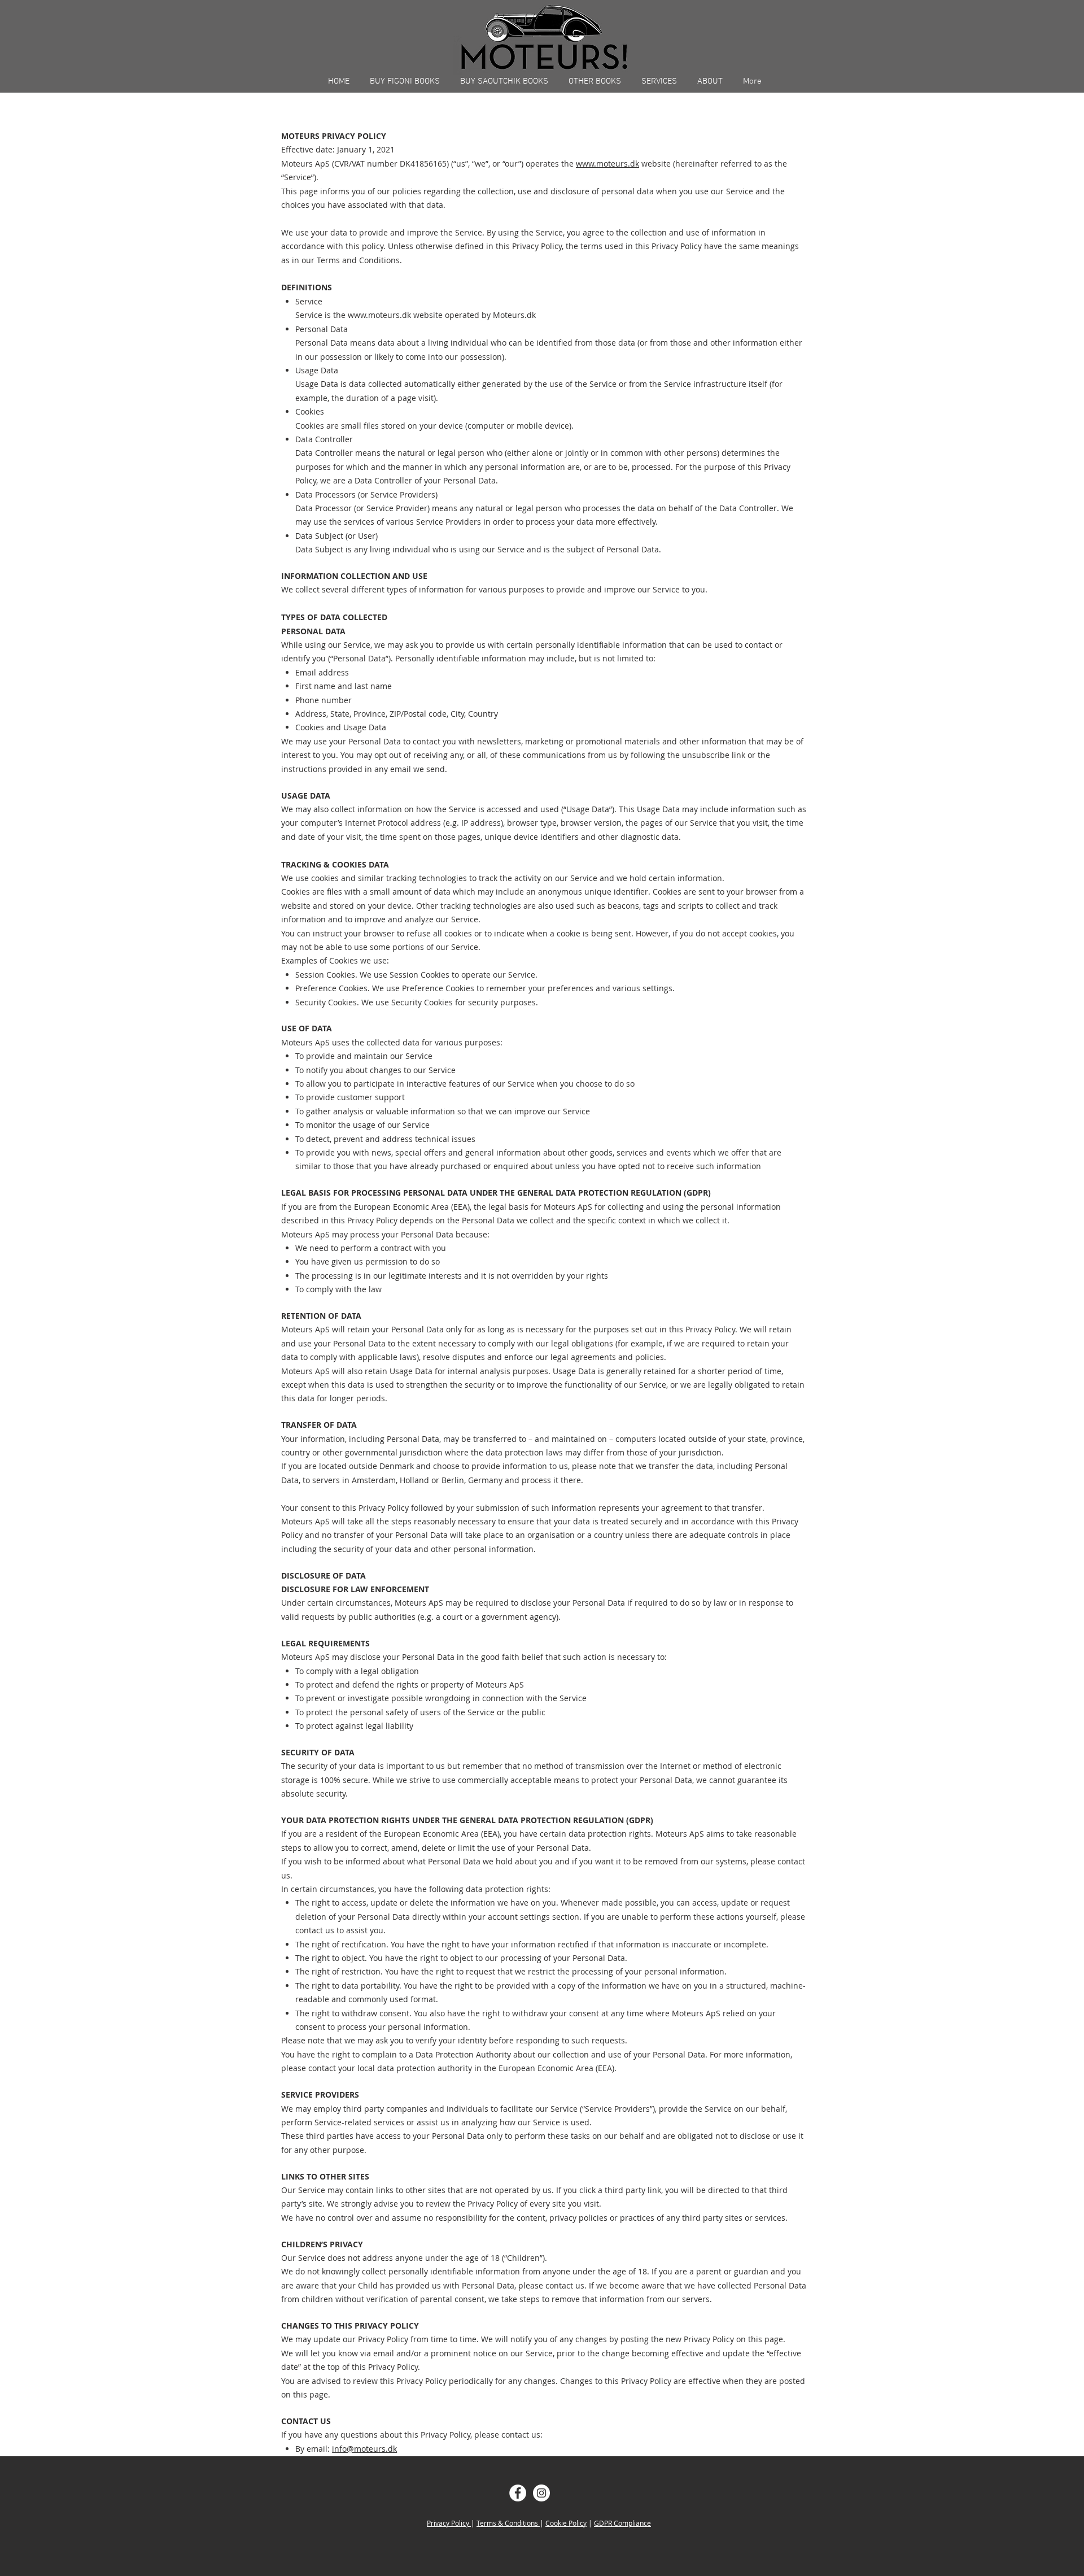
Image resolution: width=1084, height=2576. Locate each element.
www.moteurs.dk (607, 164)
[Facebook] (518, 2493)
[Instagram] (541, 2493)
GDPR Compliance (622, 2523)
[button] (405, 81)
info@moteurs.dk (364, 2449)
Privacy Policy (449, 2523)
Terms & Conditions (508, 2523)
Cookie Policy (566, 2523)
